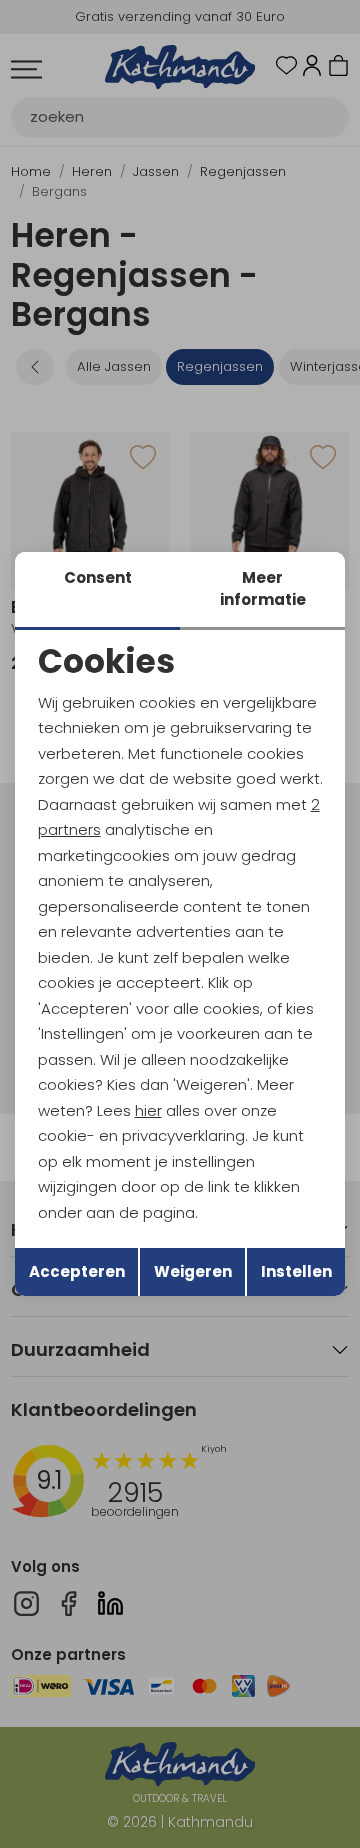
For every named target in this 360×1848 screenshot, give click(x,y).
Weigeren (193, 1271)
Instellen (296, 1271)
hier (148, 1110)
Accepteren (77, 1271)
